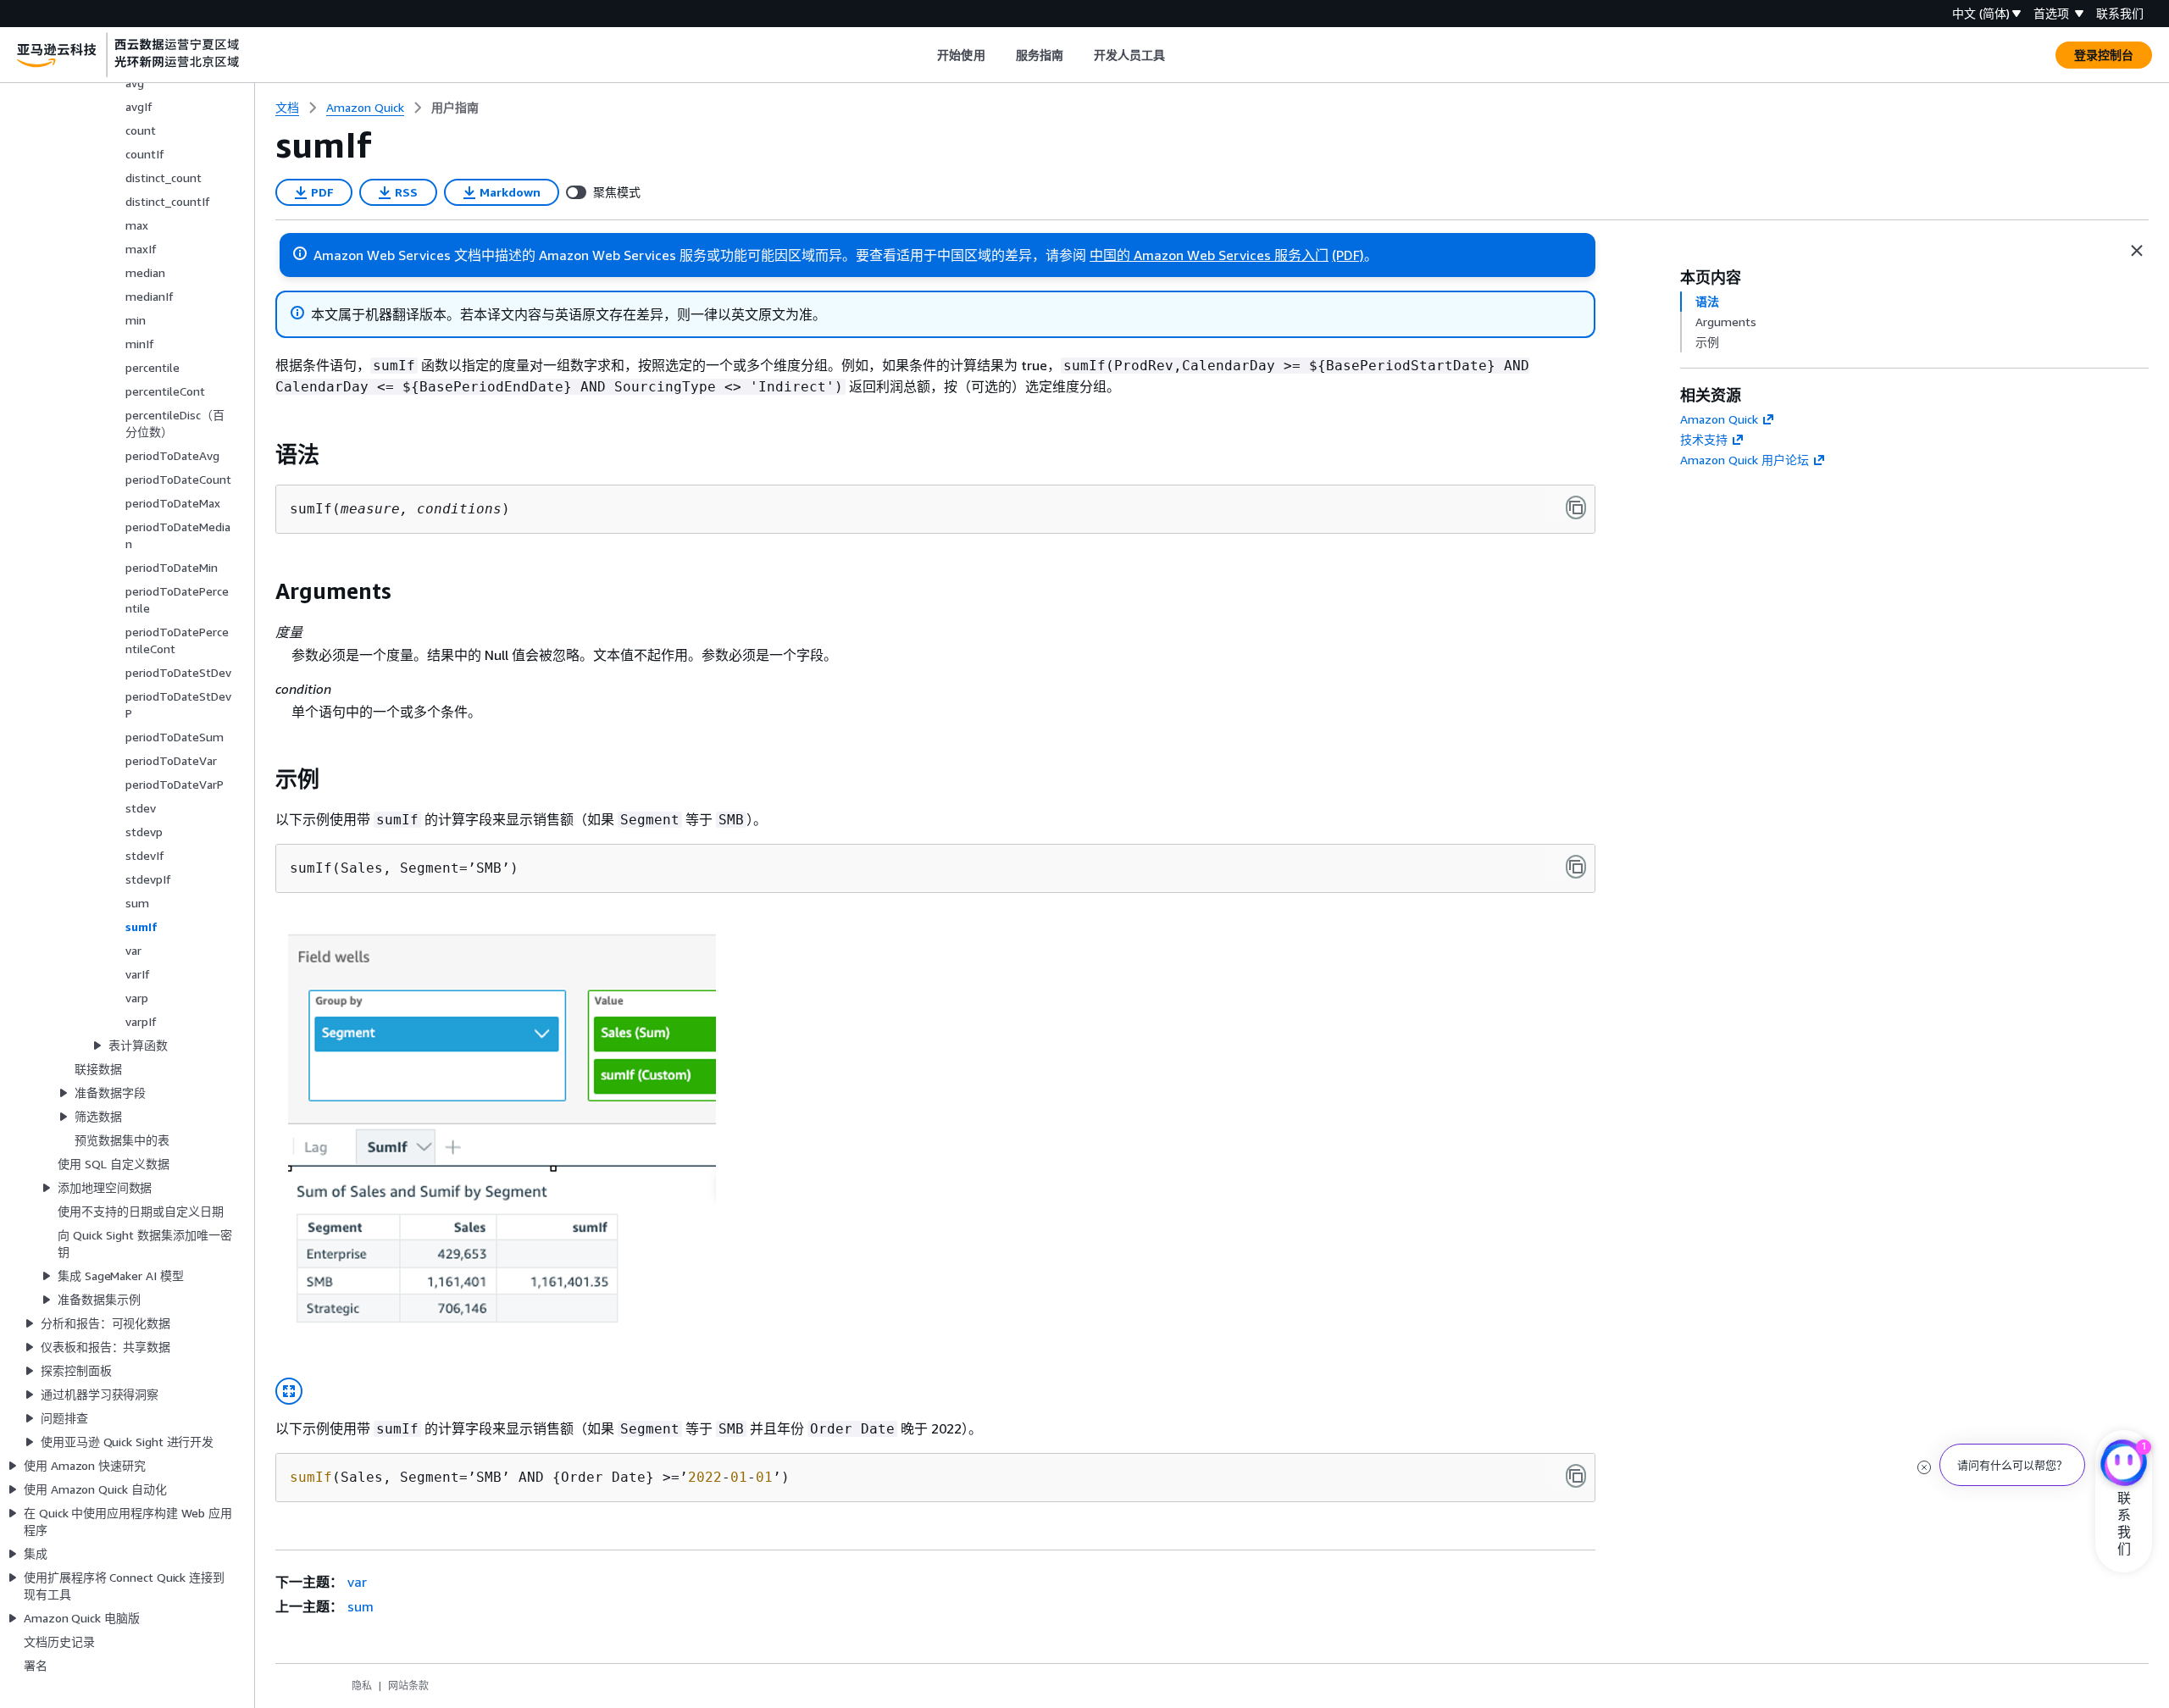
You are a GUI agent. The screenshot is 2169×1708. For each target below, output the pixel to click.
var (357, 1582)
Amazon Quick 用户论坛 (1745, 460)
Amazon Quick (1719, 419)
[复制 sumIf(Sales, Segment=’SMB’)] (1576, 867)
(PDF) (1348, 255)
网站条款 (408, 1686)
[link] (455, 108)
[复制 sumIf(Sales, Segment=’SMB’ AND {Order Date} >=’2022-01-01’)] (1576, 1476)
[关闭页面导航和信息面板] (2137, 251)
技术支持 (1704, 439)
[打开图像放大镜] (289, 1391)
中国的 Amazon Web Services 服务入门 (1209, 255)
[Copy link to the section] (262, 455)
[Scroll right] (1178, 55)
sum (361, 1606)
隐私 (362, 1686)
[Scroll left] (925, 55)
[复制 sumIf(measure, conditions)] (1576, 507)
